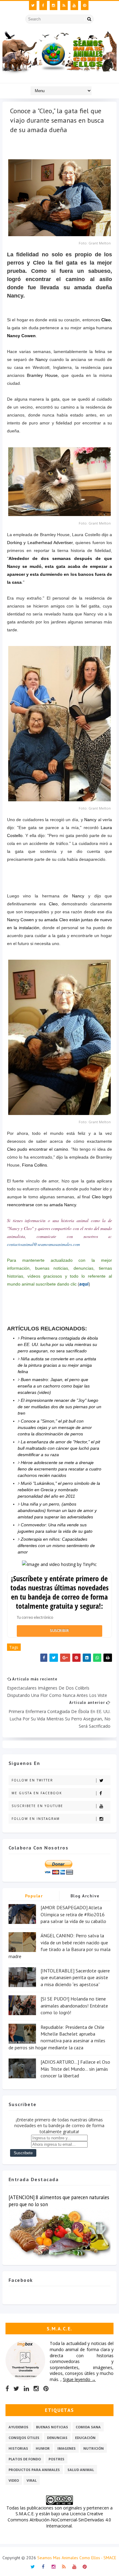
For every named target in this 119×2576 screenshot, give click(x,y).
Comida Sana (88, 2427)
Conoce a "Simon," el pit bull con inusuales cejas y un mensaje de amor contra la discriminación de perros (55, 1427)
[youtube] (74, 5)
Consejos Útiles (24, 2438)
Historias (18, 2448)
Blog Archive (85, 1896)
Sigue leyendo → (79, 2379)
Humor (43, 2448)
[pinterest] (85, 5)
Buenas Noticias (52, 2427)
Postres (56, 2459)
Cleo (106, 320)
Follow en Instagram (36, 1819)
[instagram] (54, 5)
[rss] (64, 5)
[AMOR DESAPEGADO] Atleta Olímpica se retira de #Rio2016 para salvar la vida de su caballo (73, 1914)
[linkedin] (26, 2389)
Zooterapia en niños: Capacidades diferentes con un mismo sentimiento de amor (56, 1546)
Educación (85, 2438)
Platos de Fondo (25, 2459)
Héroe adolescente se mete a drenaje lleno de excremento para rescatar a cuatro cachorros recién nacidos (60, 1469)
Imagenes (67, 2448)
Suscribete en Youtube (37, 1806)
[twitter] (33, 5)
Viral (32, 2480)
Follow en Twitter (32, 1780)
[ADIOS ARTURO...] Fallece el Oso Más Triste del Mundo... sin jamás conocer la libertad (75, 2069)
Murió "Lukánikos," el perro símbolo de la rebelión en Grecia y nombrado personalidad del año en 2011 (59, 1490)
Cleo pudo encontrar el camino (38, 1149)
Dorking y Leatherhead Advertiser (40, 543)
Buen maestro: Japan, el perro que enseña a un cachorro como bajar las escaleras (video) (54, 1386)
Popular (34, 1896)
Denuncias (57, 2438)
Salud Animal (81, 2470)
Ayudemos (18, 2427)
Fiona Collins (34, 1165)
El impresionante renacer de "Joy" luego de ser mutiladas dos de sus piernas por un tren (60, 1407)
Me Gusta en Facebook (37, 1793)
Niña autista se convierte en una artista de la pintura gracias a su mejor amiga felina (57, 1365)
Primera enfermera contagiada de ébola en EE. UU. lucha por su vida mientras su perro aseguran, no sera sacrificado (58, 1344)
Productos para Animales (34, 2470)
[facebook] (43, 5)
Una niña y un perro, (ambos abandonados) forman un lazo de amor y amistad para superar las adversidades (57, 1510)
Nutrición (94, 2448)
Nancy (41, 359)
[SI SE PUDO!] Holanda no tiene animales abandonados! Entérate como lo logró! (74, 2006)
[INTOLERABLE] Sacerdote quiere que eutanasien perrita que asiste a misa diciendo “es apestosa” (75, 1977)
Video (14, 2480)
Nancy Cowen (21, 336)
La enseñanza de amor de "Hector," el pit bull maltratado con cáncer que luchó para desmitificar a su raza (59, 1448)
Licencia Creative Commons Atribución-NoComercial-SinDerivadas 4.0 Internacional (59, 2520)
